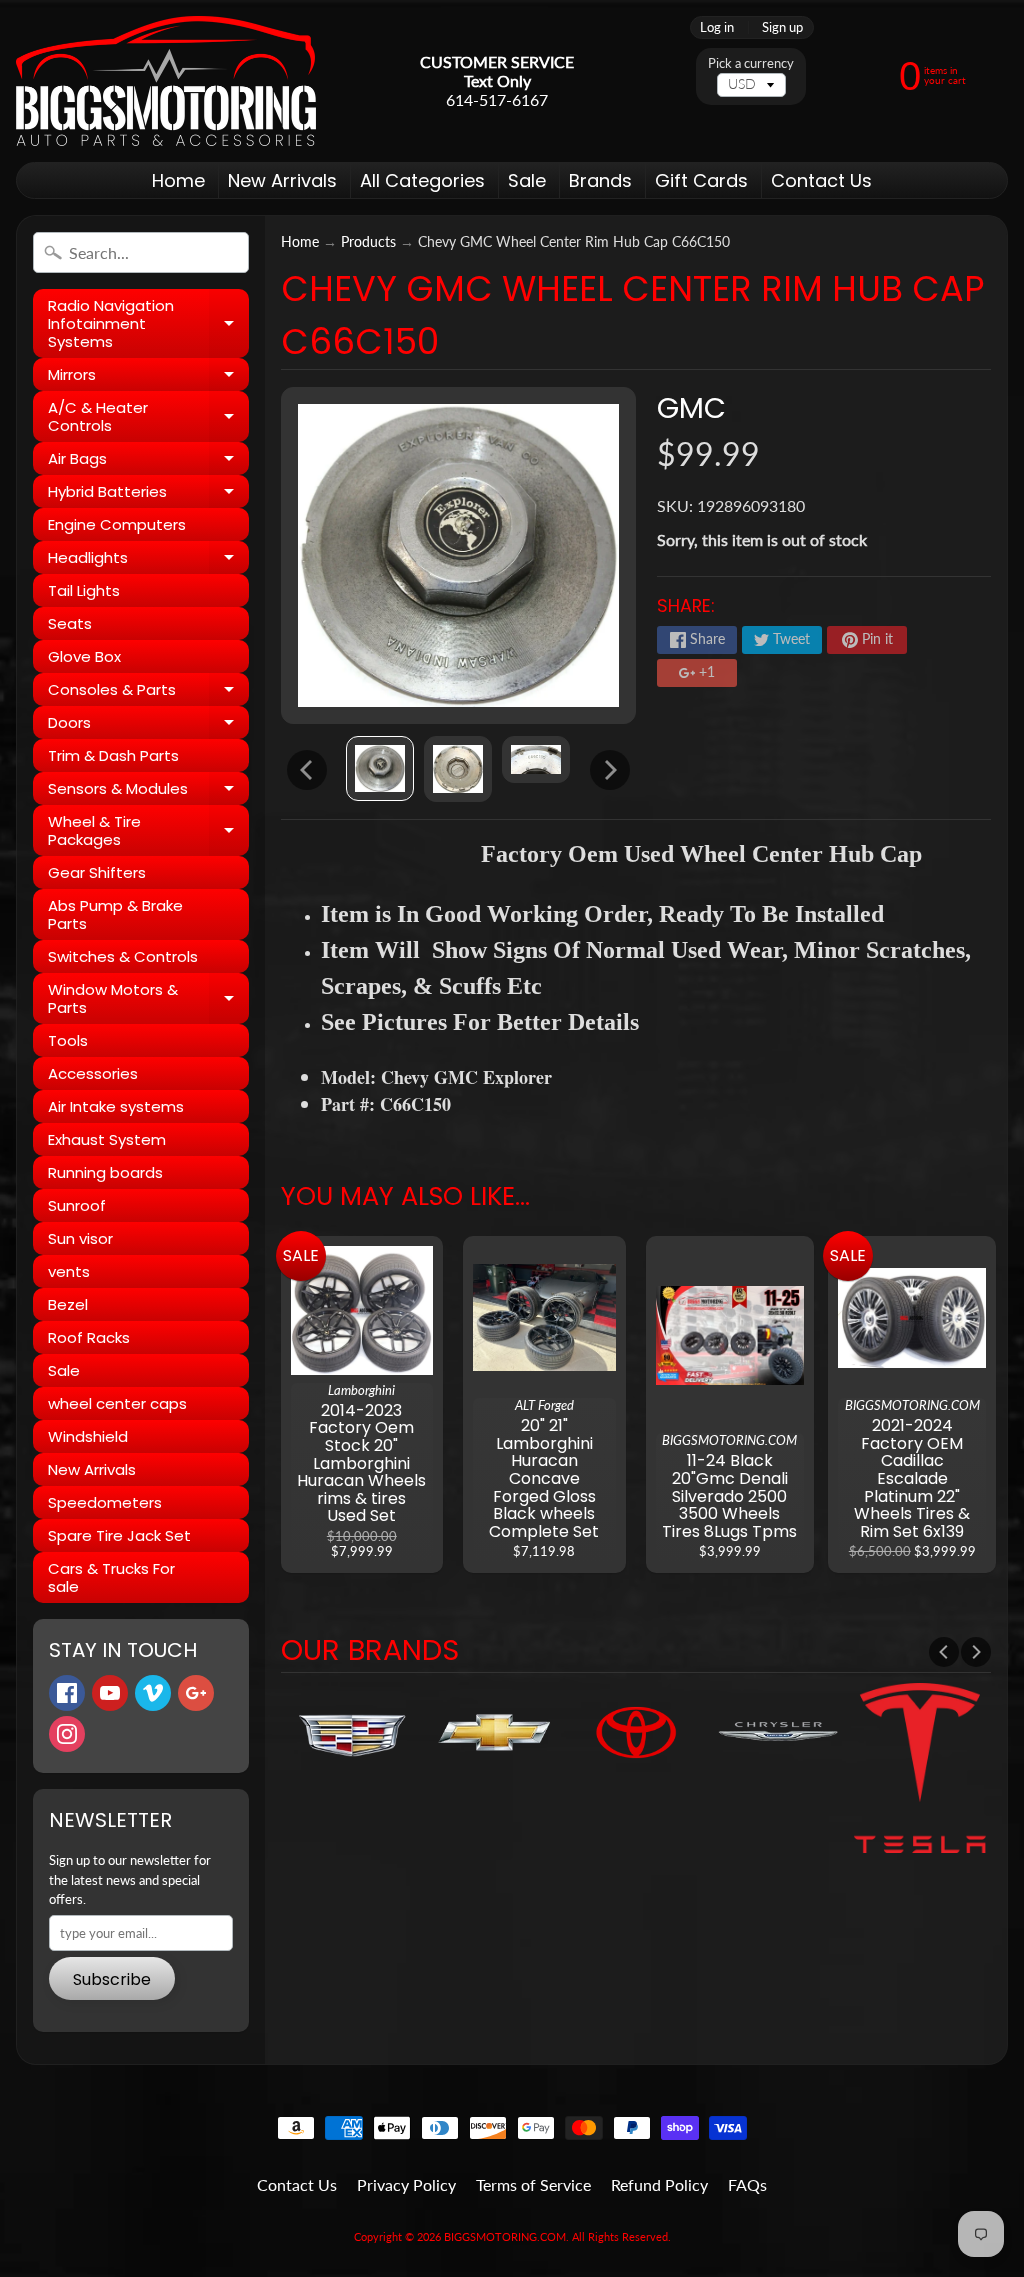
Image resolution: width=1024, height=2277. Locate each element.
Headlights (148, 560)
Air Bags (148, 461)
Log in (717, 27)
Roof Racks (89, 1337)
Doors (148, 725)
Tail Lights (84, 590)
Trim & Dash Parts (113, 755)
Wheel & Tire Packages (148, 831)
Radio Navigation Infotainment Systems (148, 323)
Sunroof (77, 1205)
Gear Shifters (97, 872)
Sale (527, 180)
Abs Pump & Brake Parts (115, 914)
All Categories (422, 180)
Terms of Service (533, 2184)
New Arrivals (282, 180)
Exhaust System (107, 1139)
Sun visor (80, 1238)
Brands (600, 180)
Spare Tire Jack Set (119, 1535)
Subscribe (112, 1979)
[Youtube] (110, 1693)
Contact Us (821, 180)
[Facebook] (67, 1693)
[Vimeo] (153, 1693)
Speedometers (105, 1502)
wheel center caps (117, 1403)
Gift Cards (701, 180)
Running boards (105, 1172)
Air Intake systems (116, 1106)
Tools (68, 1040)
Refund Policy (659, 2184)
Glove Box (84, 656)
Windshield (88, 1436)
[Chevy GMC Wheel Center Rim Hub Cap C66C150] (380, 768)
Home (178, 180)
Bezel (68, 1304)
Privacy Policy (406, 2184)
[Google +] (196, 1693)
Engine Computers (117, 524)
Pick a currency (751, 63)
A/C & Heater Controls (148, 417)
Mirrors (148, 377)
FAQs (747, 2184)
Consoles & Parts (148, 692)
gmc (691, 408)
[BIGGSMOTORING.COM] (166, 81)
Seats (70, 623)
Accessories (93, 1073)
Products (368, 242)
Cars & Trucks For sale (111, 1577)
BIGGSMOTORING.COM (505, 2236)
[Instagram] (67, 1734)
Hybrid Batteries (148, 494)
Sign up (782, 27)
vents (69, 1271)
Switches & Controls (123, 956)
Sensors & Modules (148, 791)
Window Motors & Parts (148, 999)
